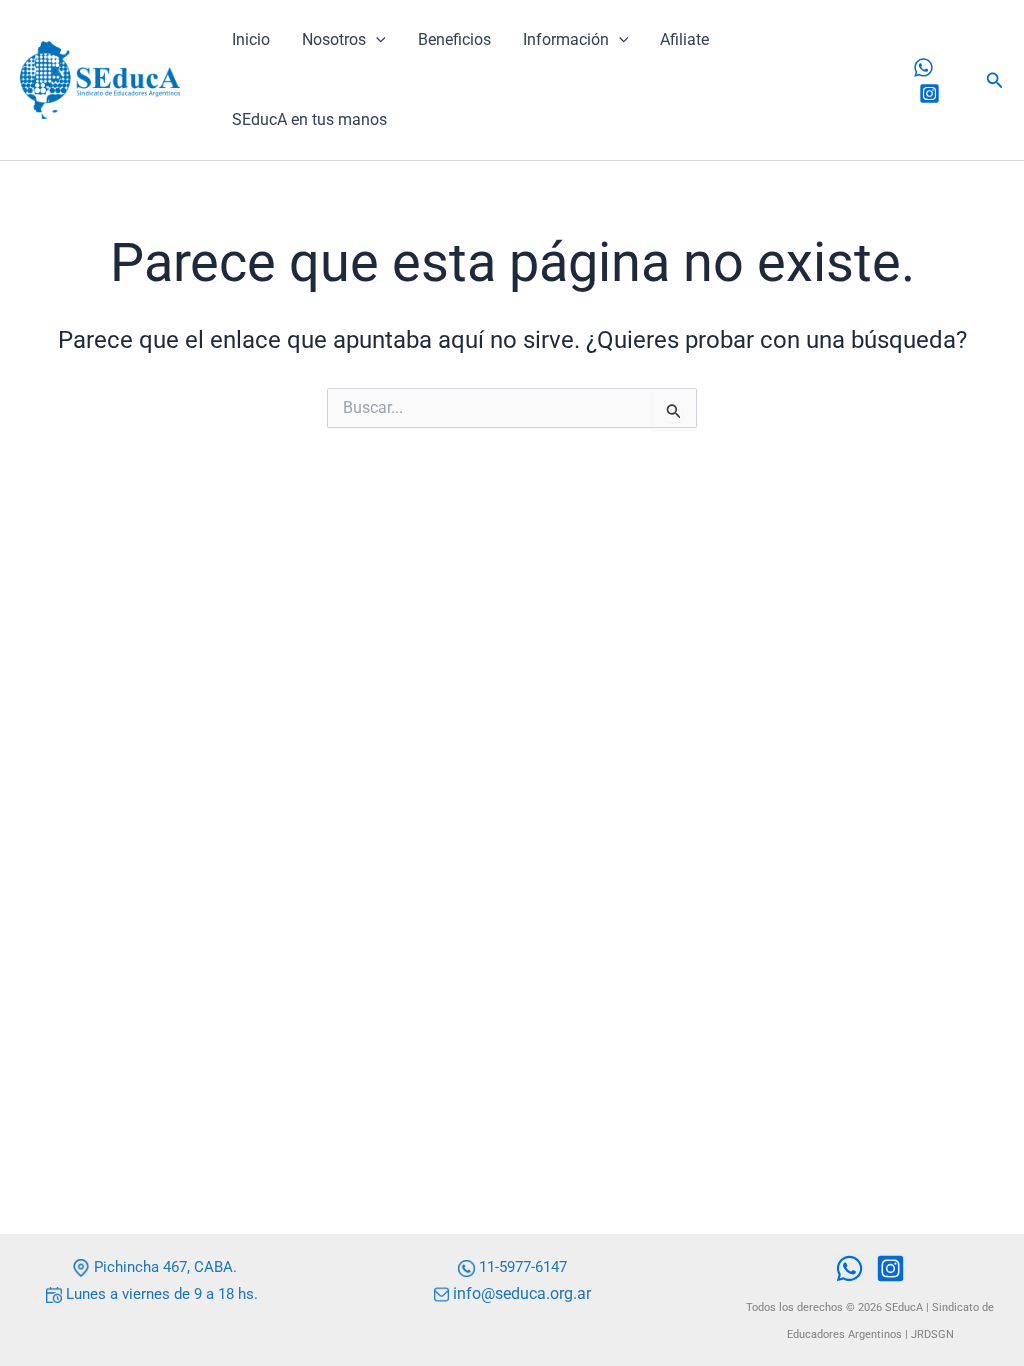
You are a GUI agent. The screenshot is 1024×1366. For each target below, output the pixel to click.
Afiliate (684, 39)
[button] (376, 40)
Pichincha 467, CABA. (163, 1267)
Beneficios (454, 39)
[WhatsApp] (923, 67)
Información (566, 39)
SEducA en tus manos (309, 119)
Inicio (251, 39)
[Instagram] (929, 93)
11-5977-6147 (523, 1267)
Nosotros (334, 39)
